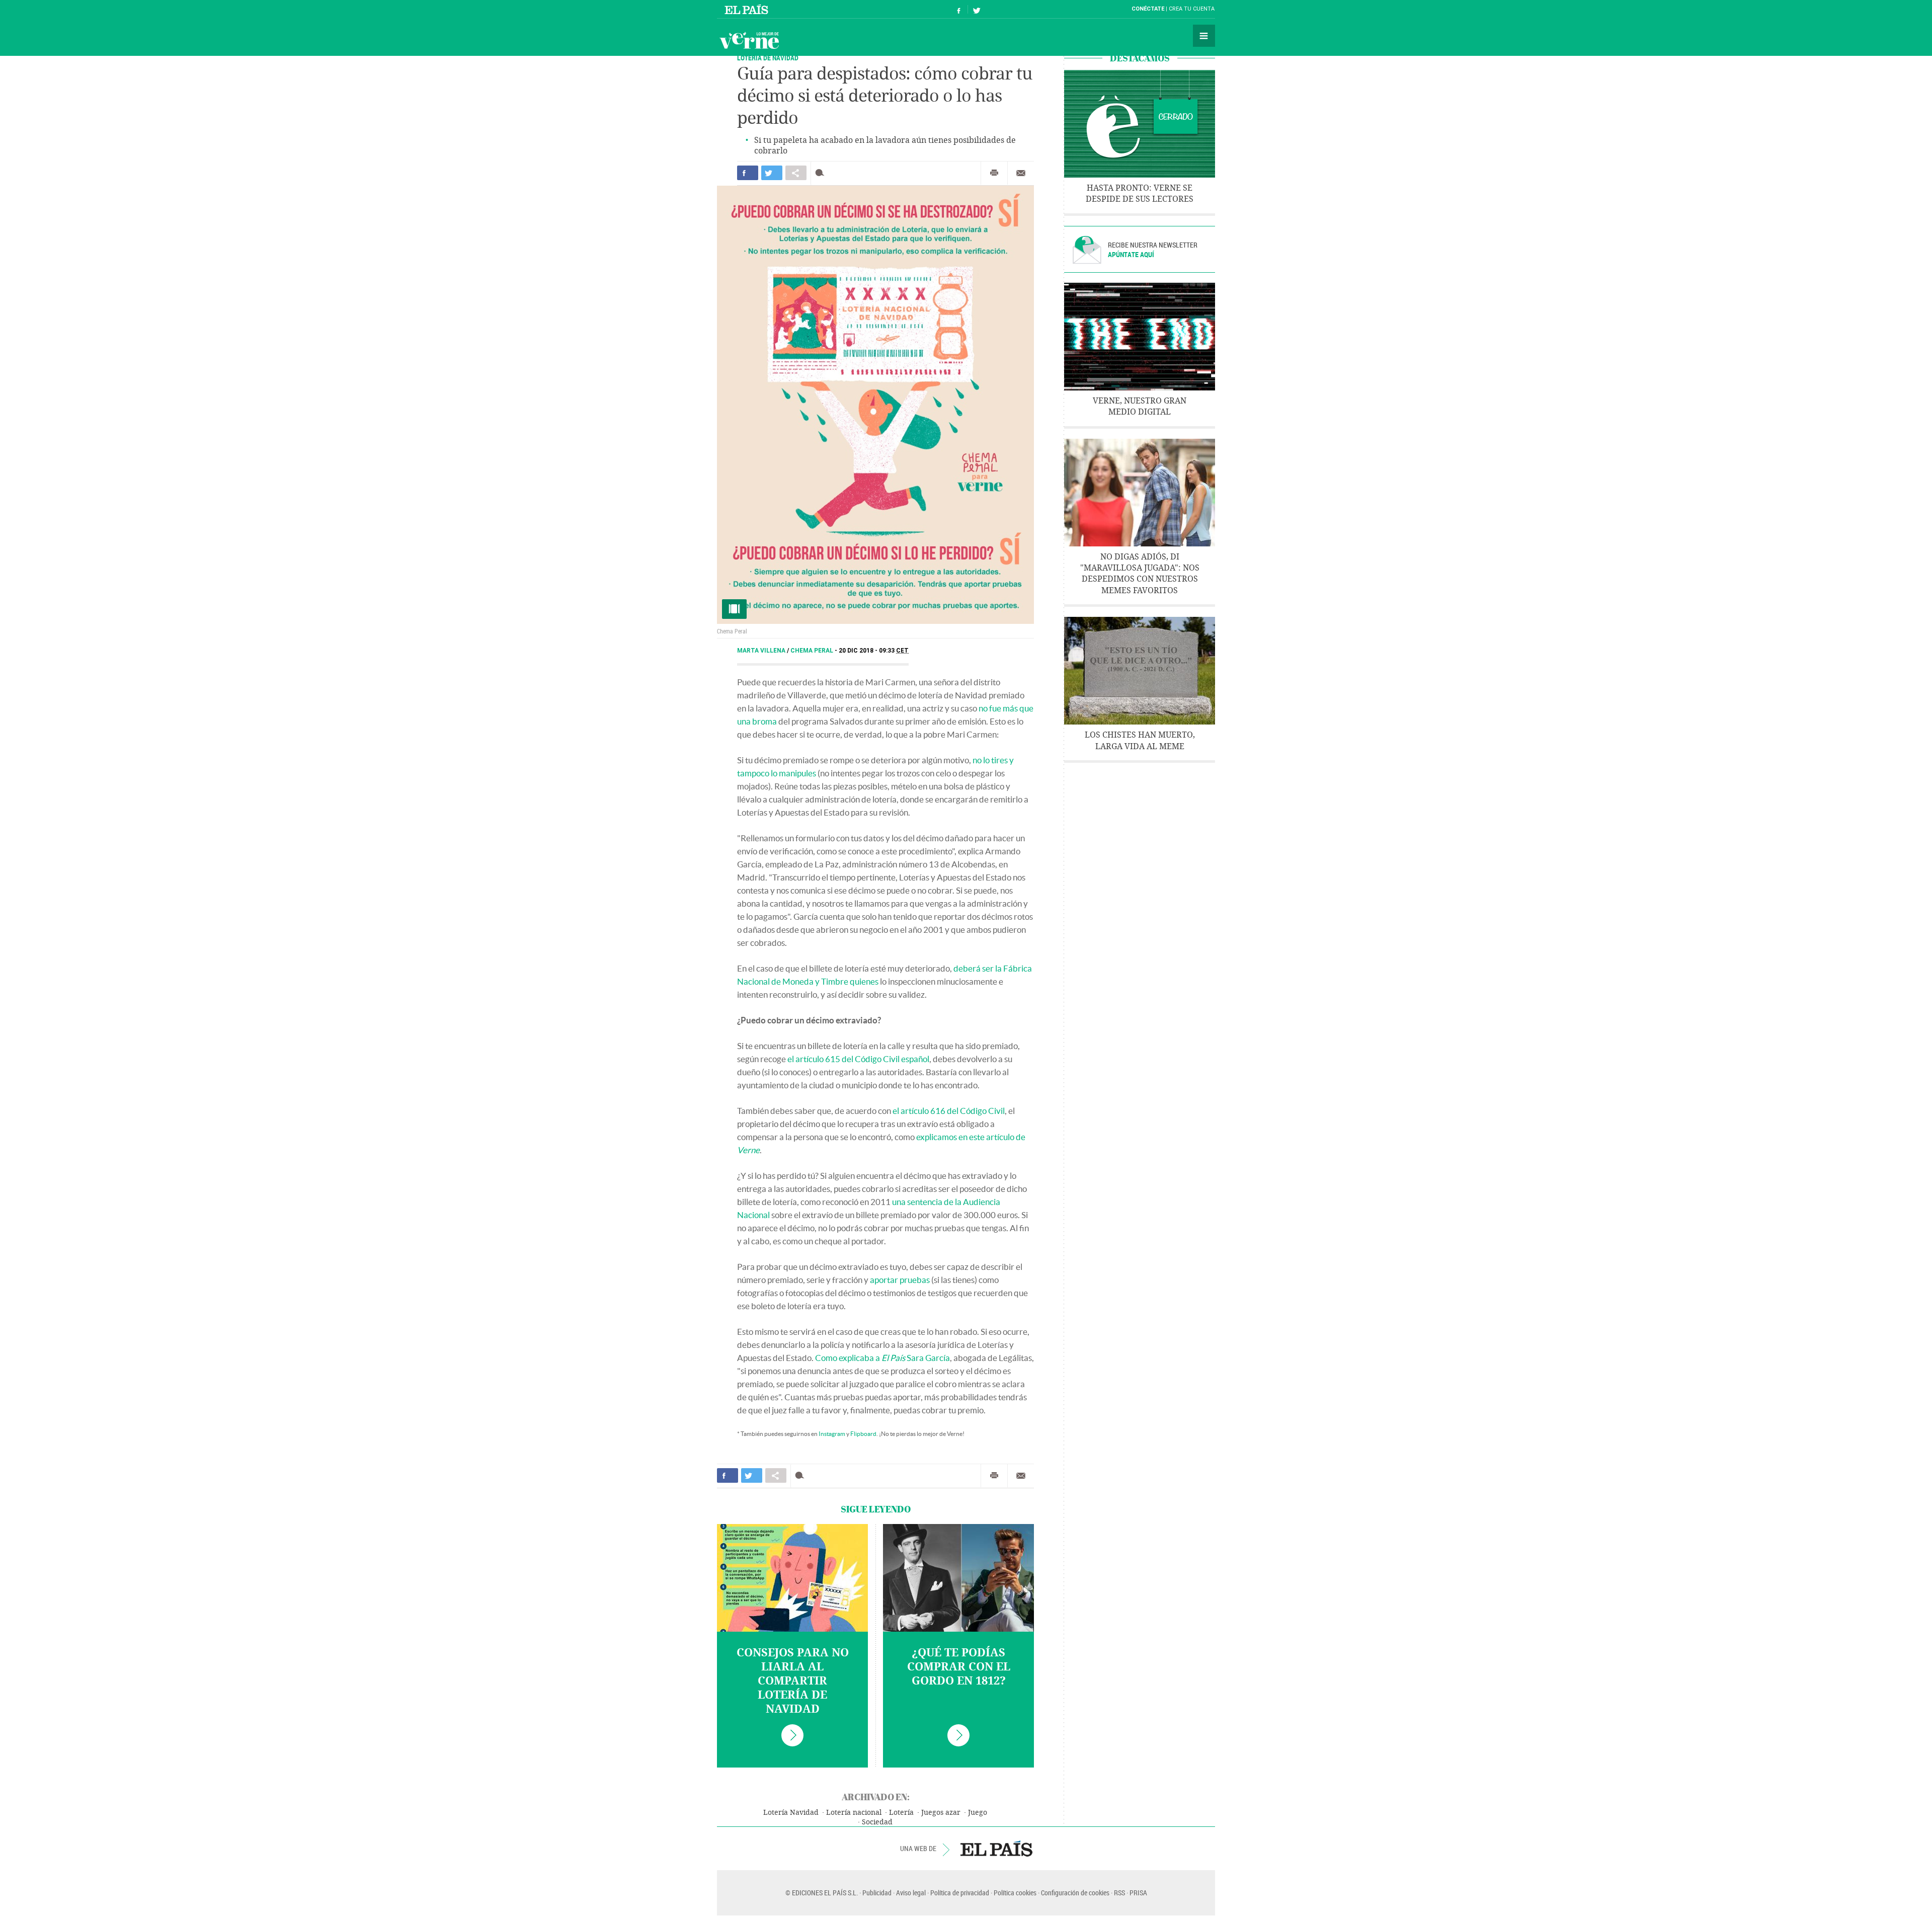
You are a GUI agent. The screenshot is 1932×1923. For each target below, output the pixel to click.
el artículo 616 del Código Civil (949, 1111)
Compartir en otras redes (796, 173)
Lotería (901, 1813)
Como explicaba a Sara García (882, 1358)
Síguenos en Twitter (977, 9)
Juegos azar (941, 1813)
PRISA (1138, 1893)
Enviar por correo (1021, 173)
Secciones (1204, 36)
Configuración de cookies (1075, 1893)
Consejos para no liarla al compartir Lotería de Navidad (793, 1681)
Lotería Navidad (791, 1813)
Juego (978, 1813)
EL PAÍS (996, 1849)
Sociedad (877, 1822)
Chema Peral (813, 651)
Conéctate (1148, 9)
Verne (749, 40)
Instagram (832, 1434)
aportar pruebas (900, 1280)
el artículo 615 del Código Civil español (858, 1059)
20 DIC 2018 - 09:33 (874, 651)
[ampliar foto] (875, 405)
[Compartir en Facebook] (748, 173)
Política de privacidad (960, 1893)
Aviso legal (911, 1893)
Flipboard (863, 1434)
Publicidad (877, 1893)
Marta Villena (762, 651)
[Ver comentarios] (822, 173)
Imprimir (994, 173)
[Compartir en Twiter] (772, 173)
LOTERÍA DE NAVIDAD (768, 58)
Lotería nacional (854, 1813)
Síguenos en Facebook (959, 9)
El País (748, 9)
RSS (1119, 1893)
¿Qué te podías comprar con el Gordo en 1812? (959, 1667)
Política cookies (1015, 1893)
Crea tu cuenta (1192, 9)
